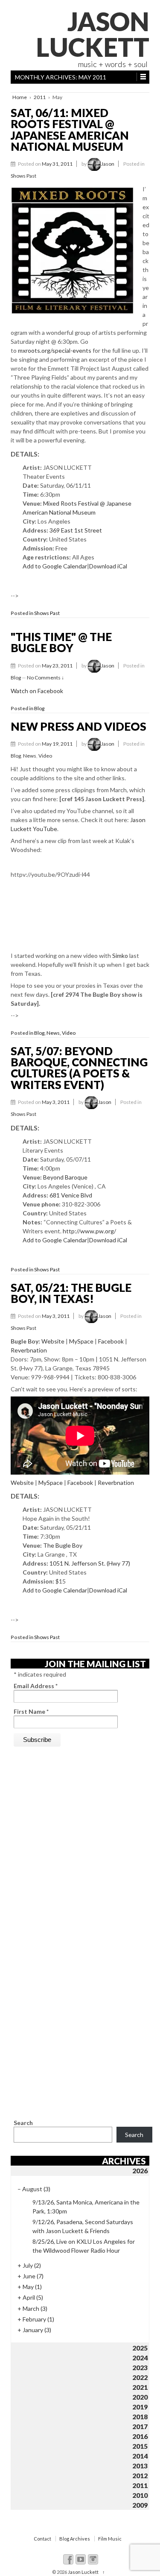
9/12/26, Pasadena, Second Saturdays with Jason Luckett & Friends (83, 2226)
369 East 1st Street (76, 530)
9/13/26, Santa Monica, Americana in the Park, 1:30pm (86, 2207)
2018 (140, 2416)
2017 (140, 2426)
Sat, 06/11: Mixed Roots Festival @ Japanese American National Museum (70, 130)
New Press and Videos (79, 726)
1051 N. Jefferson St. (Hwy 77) (90, 1563)
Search (23, 2123)
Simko (120, 956)
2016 (140, 2436)
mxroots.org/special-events (55, 350)
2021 (140, 2387)
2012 (140, 2475)
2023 (140, 2367)
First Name (31, 1711)
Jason (108, 164)
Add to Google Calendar (55, 566)
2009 (140, 2505)
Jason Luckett (93, 34)
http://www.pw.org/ (89, 1231)
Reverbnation (29, 1350)
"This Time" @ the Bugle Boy (61, 642)
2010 (140, 2495)
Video (45, 756)
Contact (42, 2539)
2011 (40, 97)
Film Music (110, 2539)
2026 (140, 2171)
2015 (140, 2446)
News (30, 756)
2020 (140, 2397)
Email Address (36, 1686)
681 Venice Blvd (71, 1195)
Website (53, 1341)
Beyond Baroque (65, 1177)
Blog (16, 678)
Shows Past (23, 176)
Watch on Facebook (37, 691)
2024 (140, 2358)
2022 (140, 2377)
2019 (140, 2407)
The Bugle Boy (63, 1545)
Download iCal (108, 566)
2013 (140, 2466)
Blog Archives (75, 2539)
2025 (140, 2348)
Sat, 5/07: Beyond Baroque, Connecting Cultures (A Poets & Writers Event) (79, 1068)
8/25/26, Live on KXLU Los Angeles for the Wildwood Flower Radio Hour (84, 2246)
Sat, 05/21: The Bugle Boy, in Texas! (71, 1293)
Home (20, 97)
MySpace (81, 1341)
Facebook (111, 1341)
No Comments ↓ (45, 678)
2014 (140, 2456)
